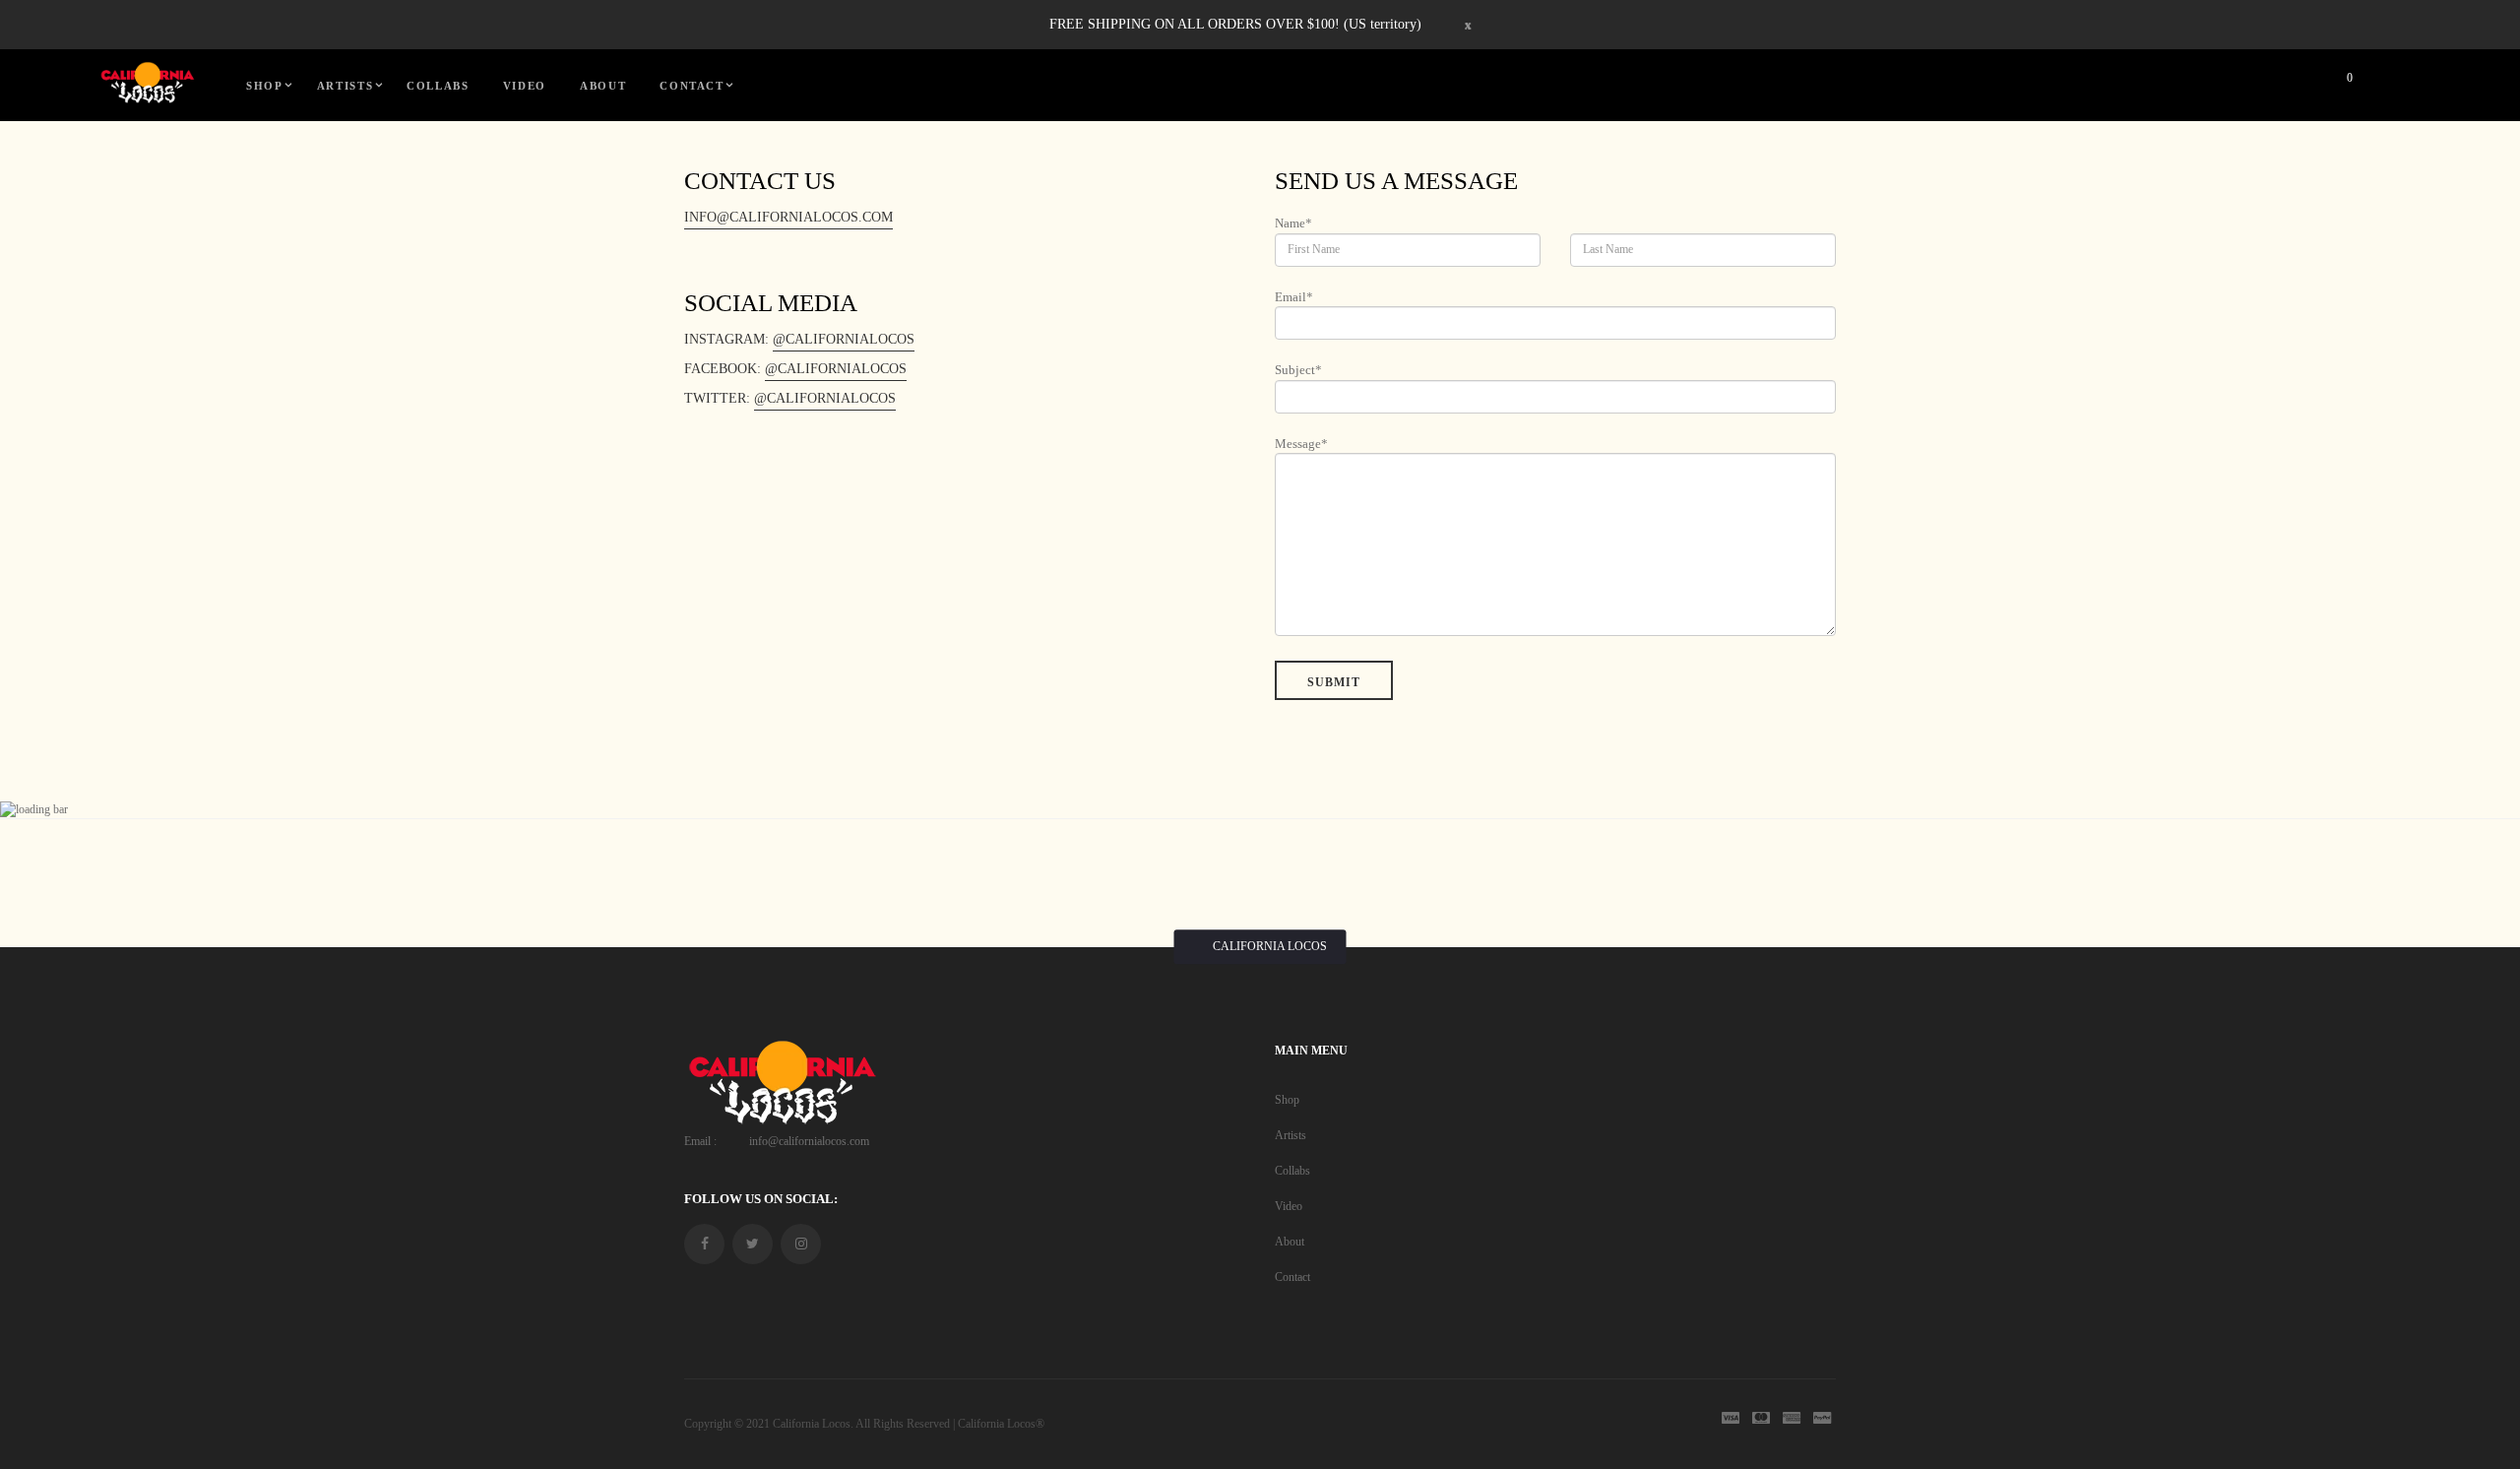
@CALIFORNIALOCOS (844, 339)
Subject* (1298, 370)
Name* (1293, 223)
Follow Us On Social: (761, 1199)
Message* (1301, 444)
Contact (1292, 1277)
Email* (1294, 297)
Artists (1291, 1135)
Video (1289, 1206)
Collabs (1292, 1171)
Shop (1287, 1100)
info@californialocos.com (788, 217)
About (1290, 1242)
